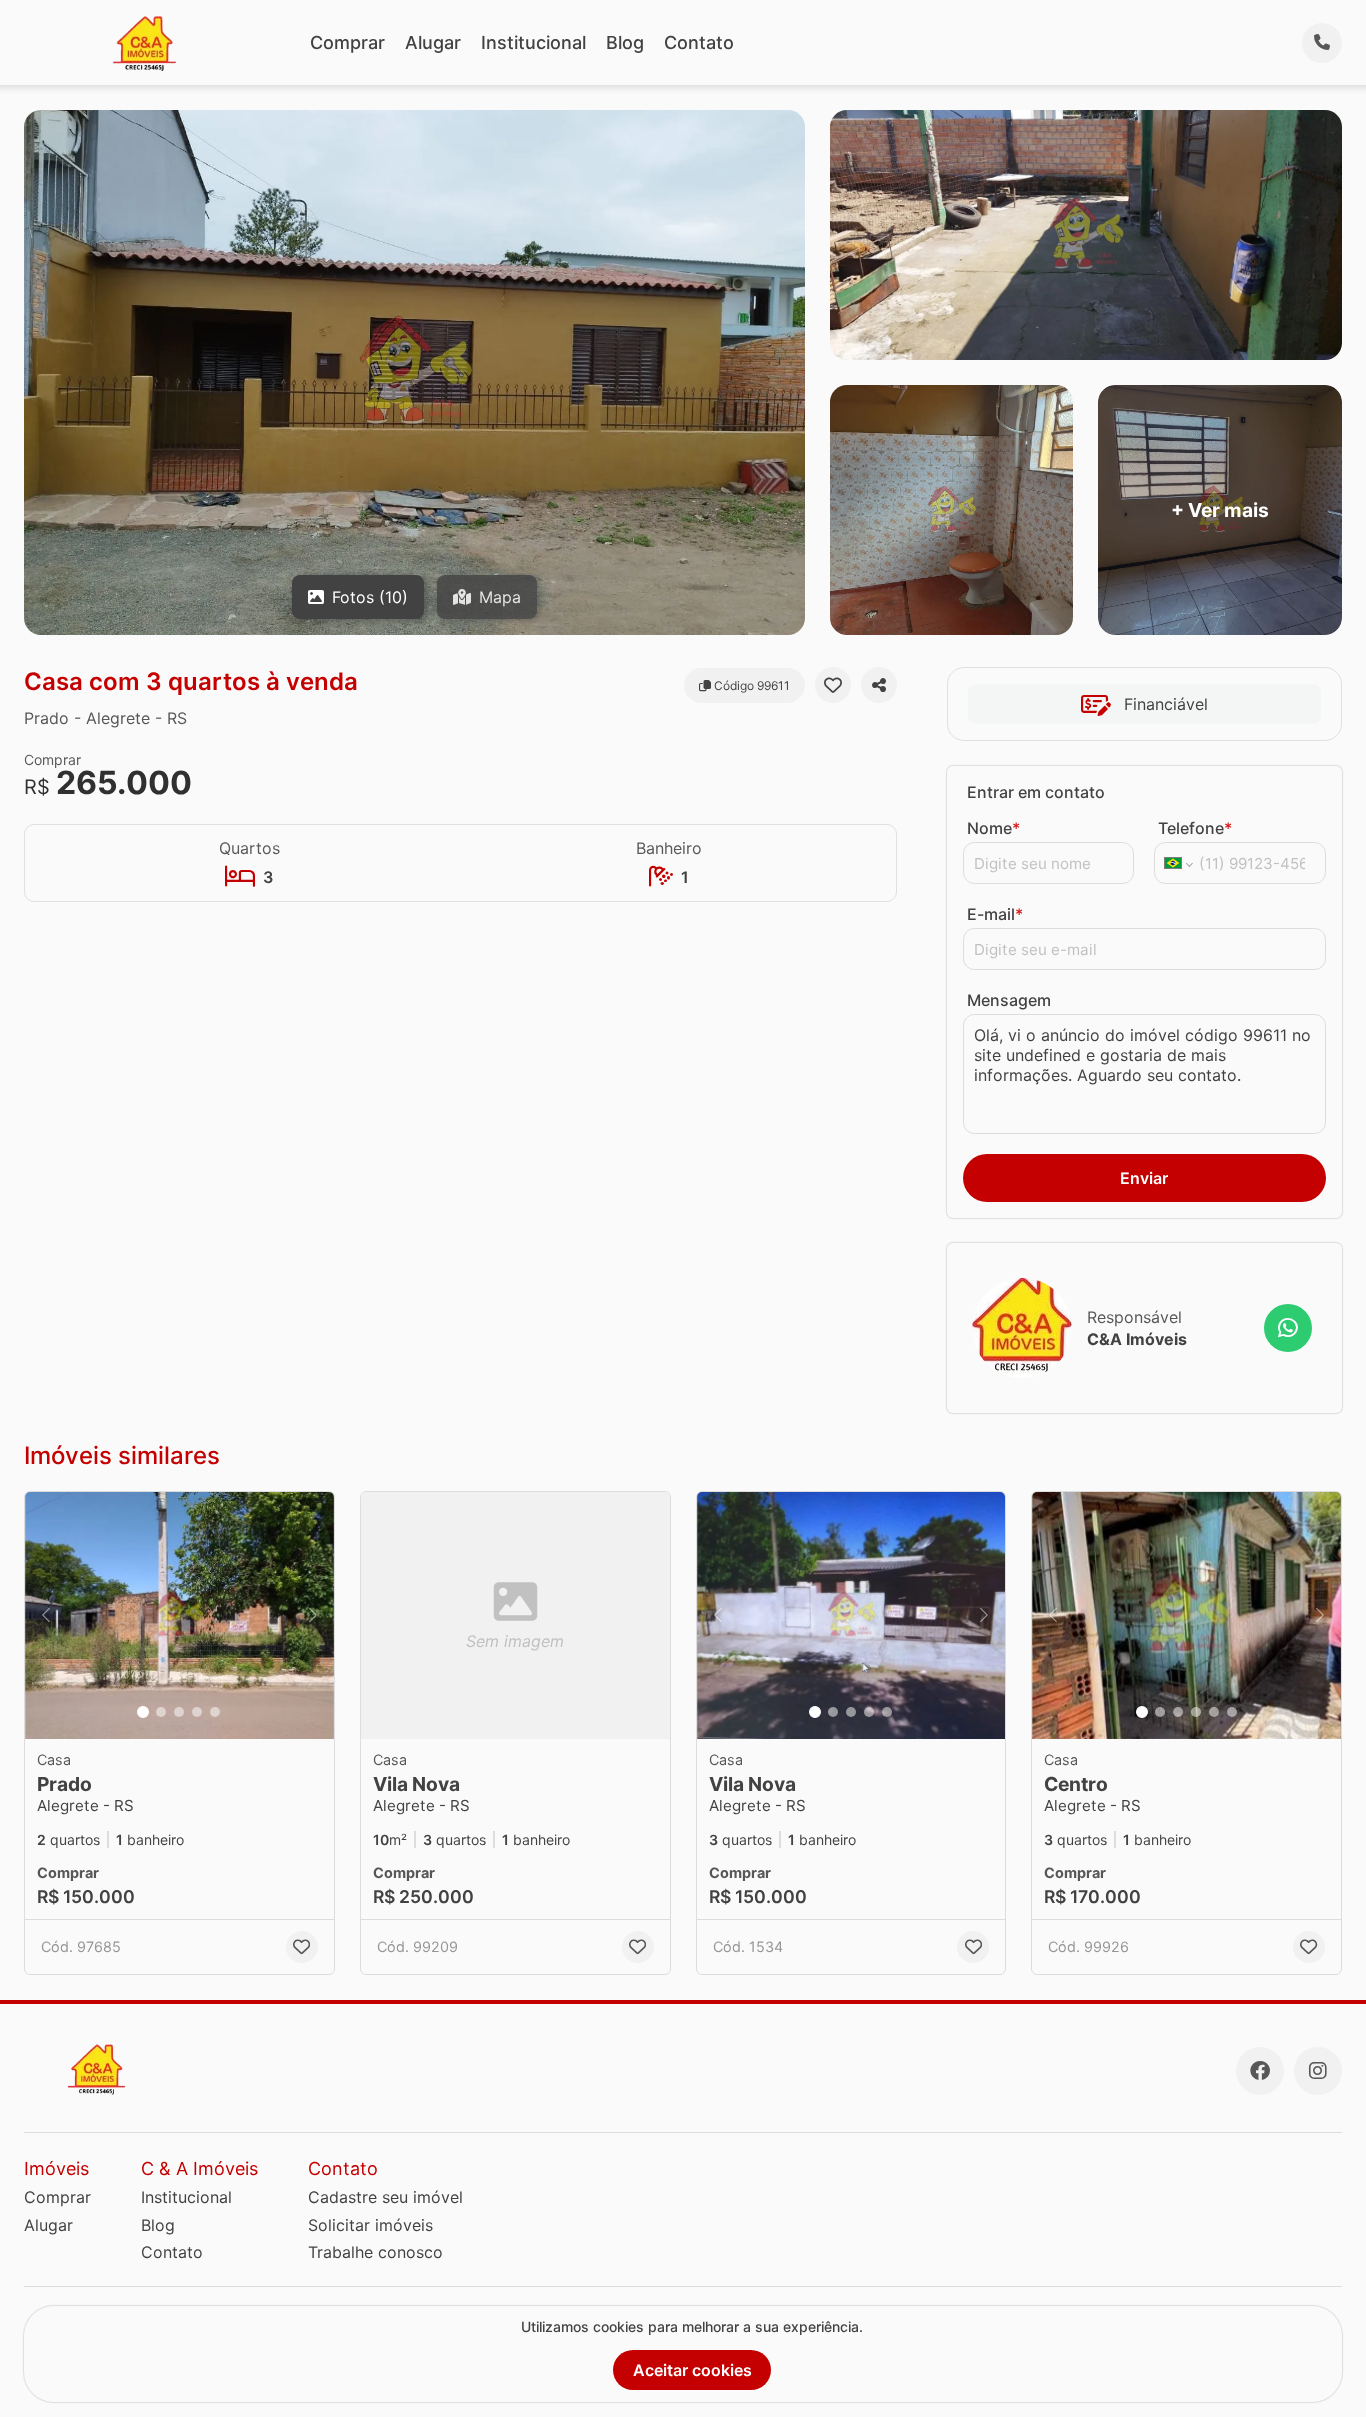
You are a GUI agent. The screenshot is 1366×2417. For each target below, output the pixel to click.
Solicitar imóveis (370, 2225)
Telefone (1195, 828)
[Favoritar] (833, 685)
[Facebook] (1260, 2071)
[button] (179, 1615)
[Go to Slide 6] (1232, 1712)
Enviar (1144, 1178)
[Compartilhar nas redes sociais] (879, 685)
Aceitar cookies (692, 2370)
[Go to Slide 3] (179, 1712)
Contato (699, 42)
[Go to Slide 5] (215, 1712)
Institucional (533, 42)
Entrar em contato (1036, 792)
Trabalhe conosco (375, 2252)
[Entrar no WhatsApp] (1288, 1328)
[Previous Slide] (46, 1615)
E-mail (995, 914)
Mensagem (1009, 1000)
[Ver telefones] (1322, 43)
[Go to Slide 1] (143, 1712)
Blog (625, 42)
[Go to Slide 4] (197, 1712)
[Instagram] (1318, 2071)
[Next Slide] (313, 1615)
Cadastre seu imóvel (385, 2197)
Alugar (433, 42)
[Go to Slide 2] (161, 1712)
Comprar (347, 42)
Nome (993, 828)
